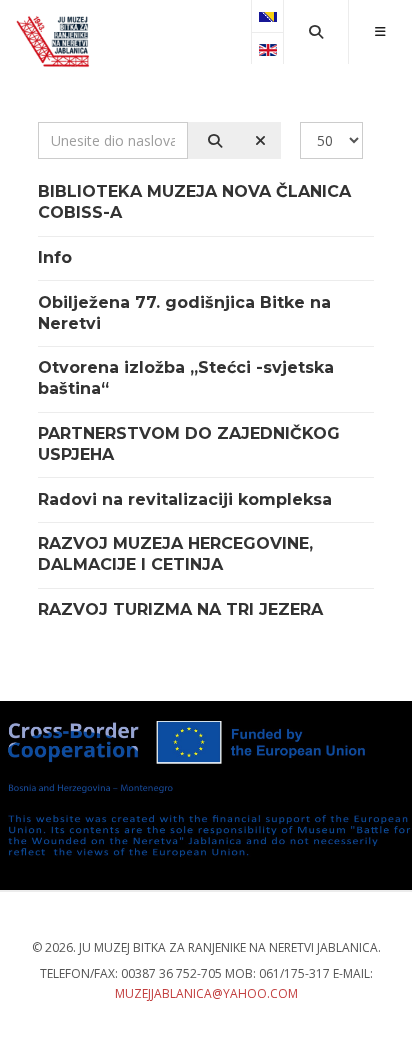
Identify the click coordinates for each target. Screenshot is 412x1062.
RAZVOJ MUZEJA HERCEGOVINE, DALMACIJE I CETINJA (175, 554)
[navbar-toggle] (380, 32)
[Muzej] (54, 42)
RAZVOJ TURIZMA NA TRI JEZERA (180, 609)
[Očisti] (257, 141)
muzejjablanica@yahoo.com (206, 993)
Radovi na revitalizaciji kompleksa (185, 499)
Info (55, 257)
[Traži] (212, 141)
